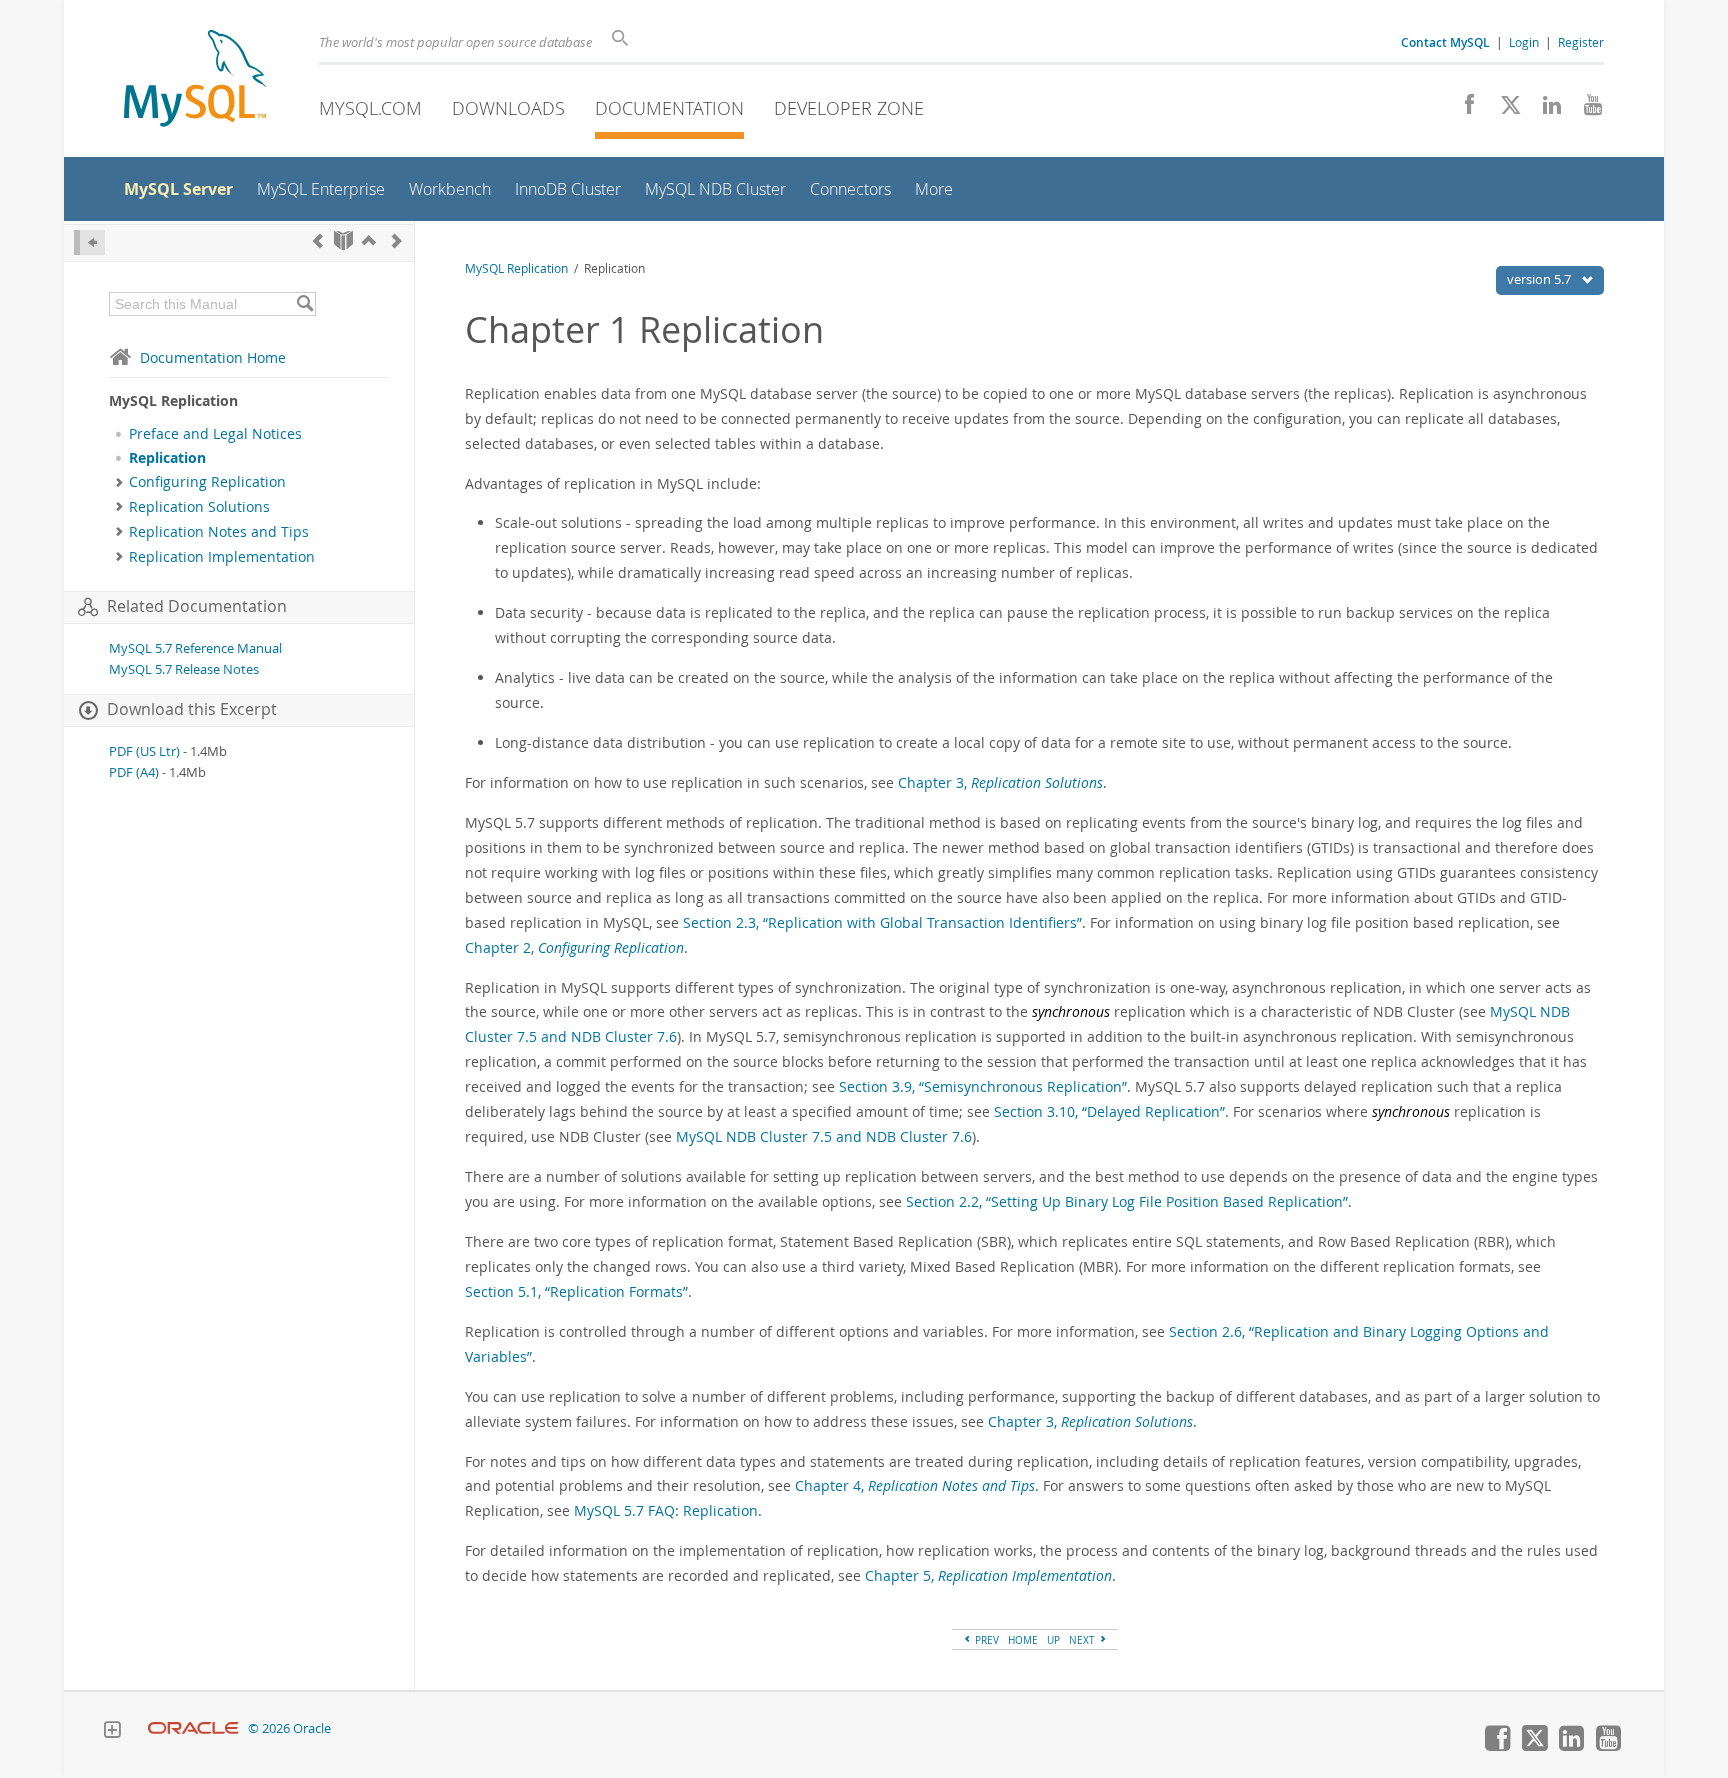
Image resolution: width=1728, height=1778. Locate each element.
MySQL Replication (516, 268)
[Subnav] (119, 482)
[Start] (343, 240)
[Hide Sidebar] (89, 242)
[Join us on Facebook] (1462, 110)
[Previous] (318, 240)
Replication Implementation (222, 557)
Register (1581, 42)
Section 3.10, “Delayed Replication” (1109, 1111)
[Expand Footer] (112, 1732)
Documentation (669, 108)
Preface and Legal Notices (215, 434)
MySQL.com (370, 108)
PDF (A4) (134, 772)
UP (1053, 1640)
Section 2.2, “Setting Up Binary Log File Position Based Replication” (1127, 1201)
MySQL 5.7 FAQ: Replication (666, 1510)
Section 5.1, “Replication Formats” (576, 1291)
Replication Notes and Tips (219, 532)
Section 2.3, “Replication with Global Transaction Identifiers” (882, 922)
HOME (1023, 1640)
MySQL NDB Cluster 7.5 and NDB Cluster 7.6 (824, 1136)
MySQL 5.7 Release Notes (184, 669)
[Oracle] (193, 1728)
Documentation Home (213, 357)
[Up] (369, 240)
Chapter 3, (1000, 782)
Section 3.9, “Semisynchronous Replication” (983, 1086)
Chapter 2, (574, 947)
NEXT (1083, 1640)
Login (1524, 42)
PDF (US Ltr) (144, 751)
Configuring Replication (207, 482)
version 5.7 (1540, 279)
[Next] (397, 240)
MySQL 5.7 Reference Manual (195, 648)
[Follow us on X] (1503, 110)
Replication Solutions (199, 507)
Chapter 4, (915, 1485)
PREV (985, 1640)
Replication (167, 458)
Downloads (508, 108)
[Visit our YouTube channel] (1585, 110)
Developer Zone (849, 108)
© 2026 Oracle (289, 1728)
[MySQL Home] (195, 80)
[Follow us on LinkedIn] (1544, 110)
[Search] (304, 304)
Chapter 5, (988, 1575)
